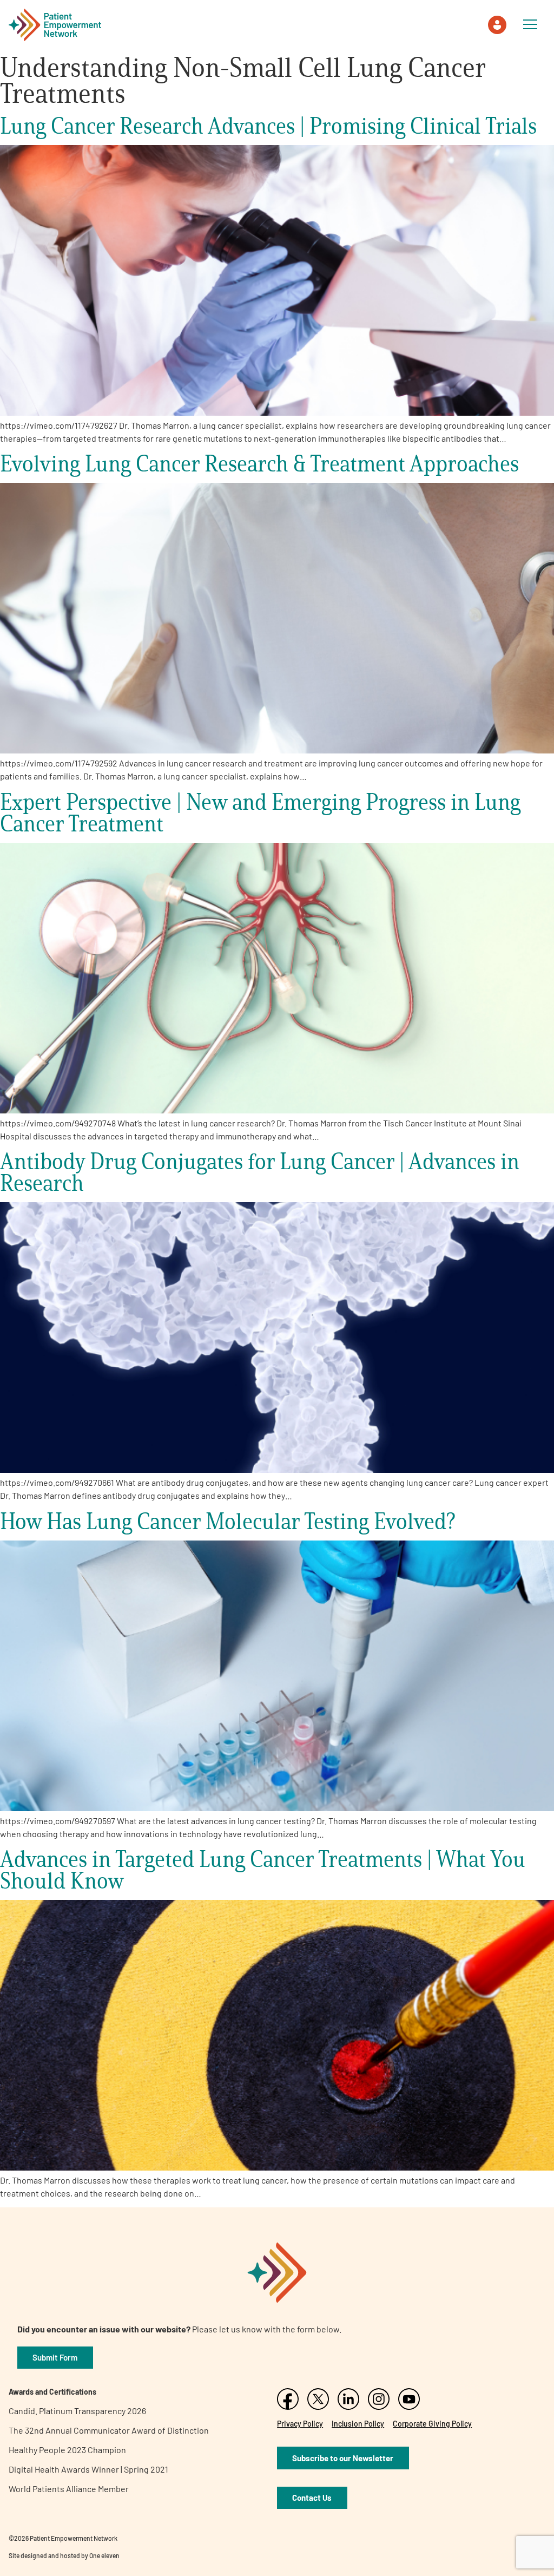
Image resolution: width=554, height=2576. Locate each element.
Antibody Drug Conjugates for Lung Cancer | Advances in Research (260, 1172)
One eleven (104, 2555)
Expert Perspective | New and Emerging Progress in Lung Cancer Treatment (260, 812)
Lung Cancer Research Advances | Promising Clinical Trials (268, 125)
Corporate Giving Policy (432, 2424)
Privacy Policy (300, 2424)
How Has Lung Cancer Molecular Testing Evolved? (228, 1521)
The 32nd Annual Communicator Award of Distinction (109, 2430)
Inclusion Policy (358, 2424)
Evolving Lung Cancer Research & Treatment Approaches (259, 463)
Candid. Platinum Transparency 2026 (77, 2411)
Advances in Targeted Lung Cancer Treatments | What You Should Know (263, 1869)
